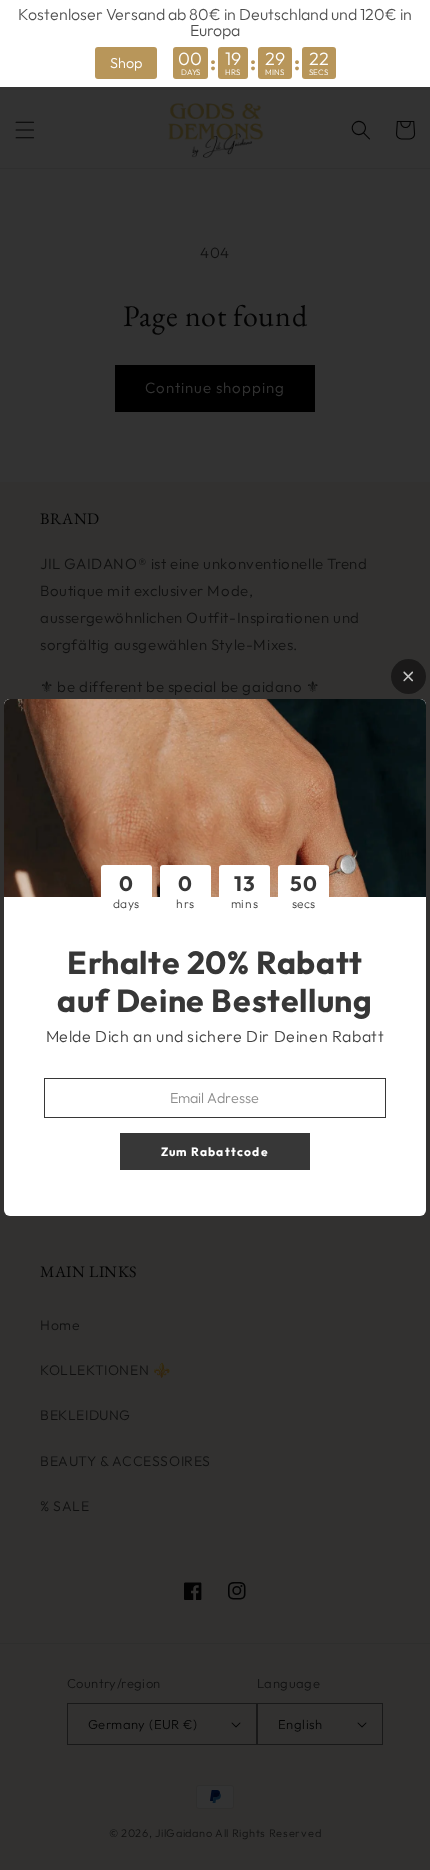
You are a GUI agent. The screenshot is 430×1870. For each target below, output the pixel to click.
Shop (126, 63)
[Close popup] (408, 676)
